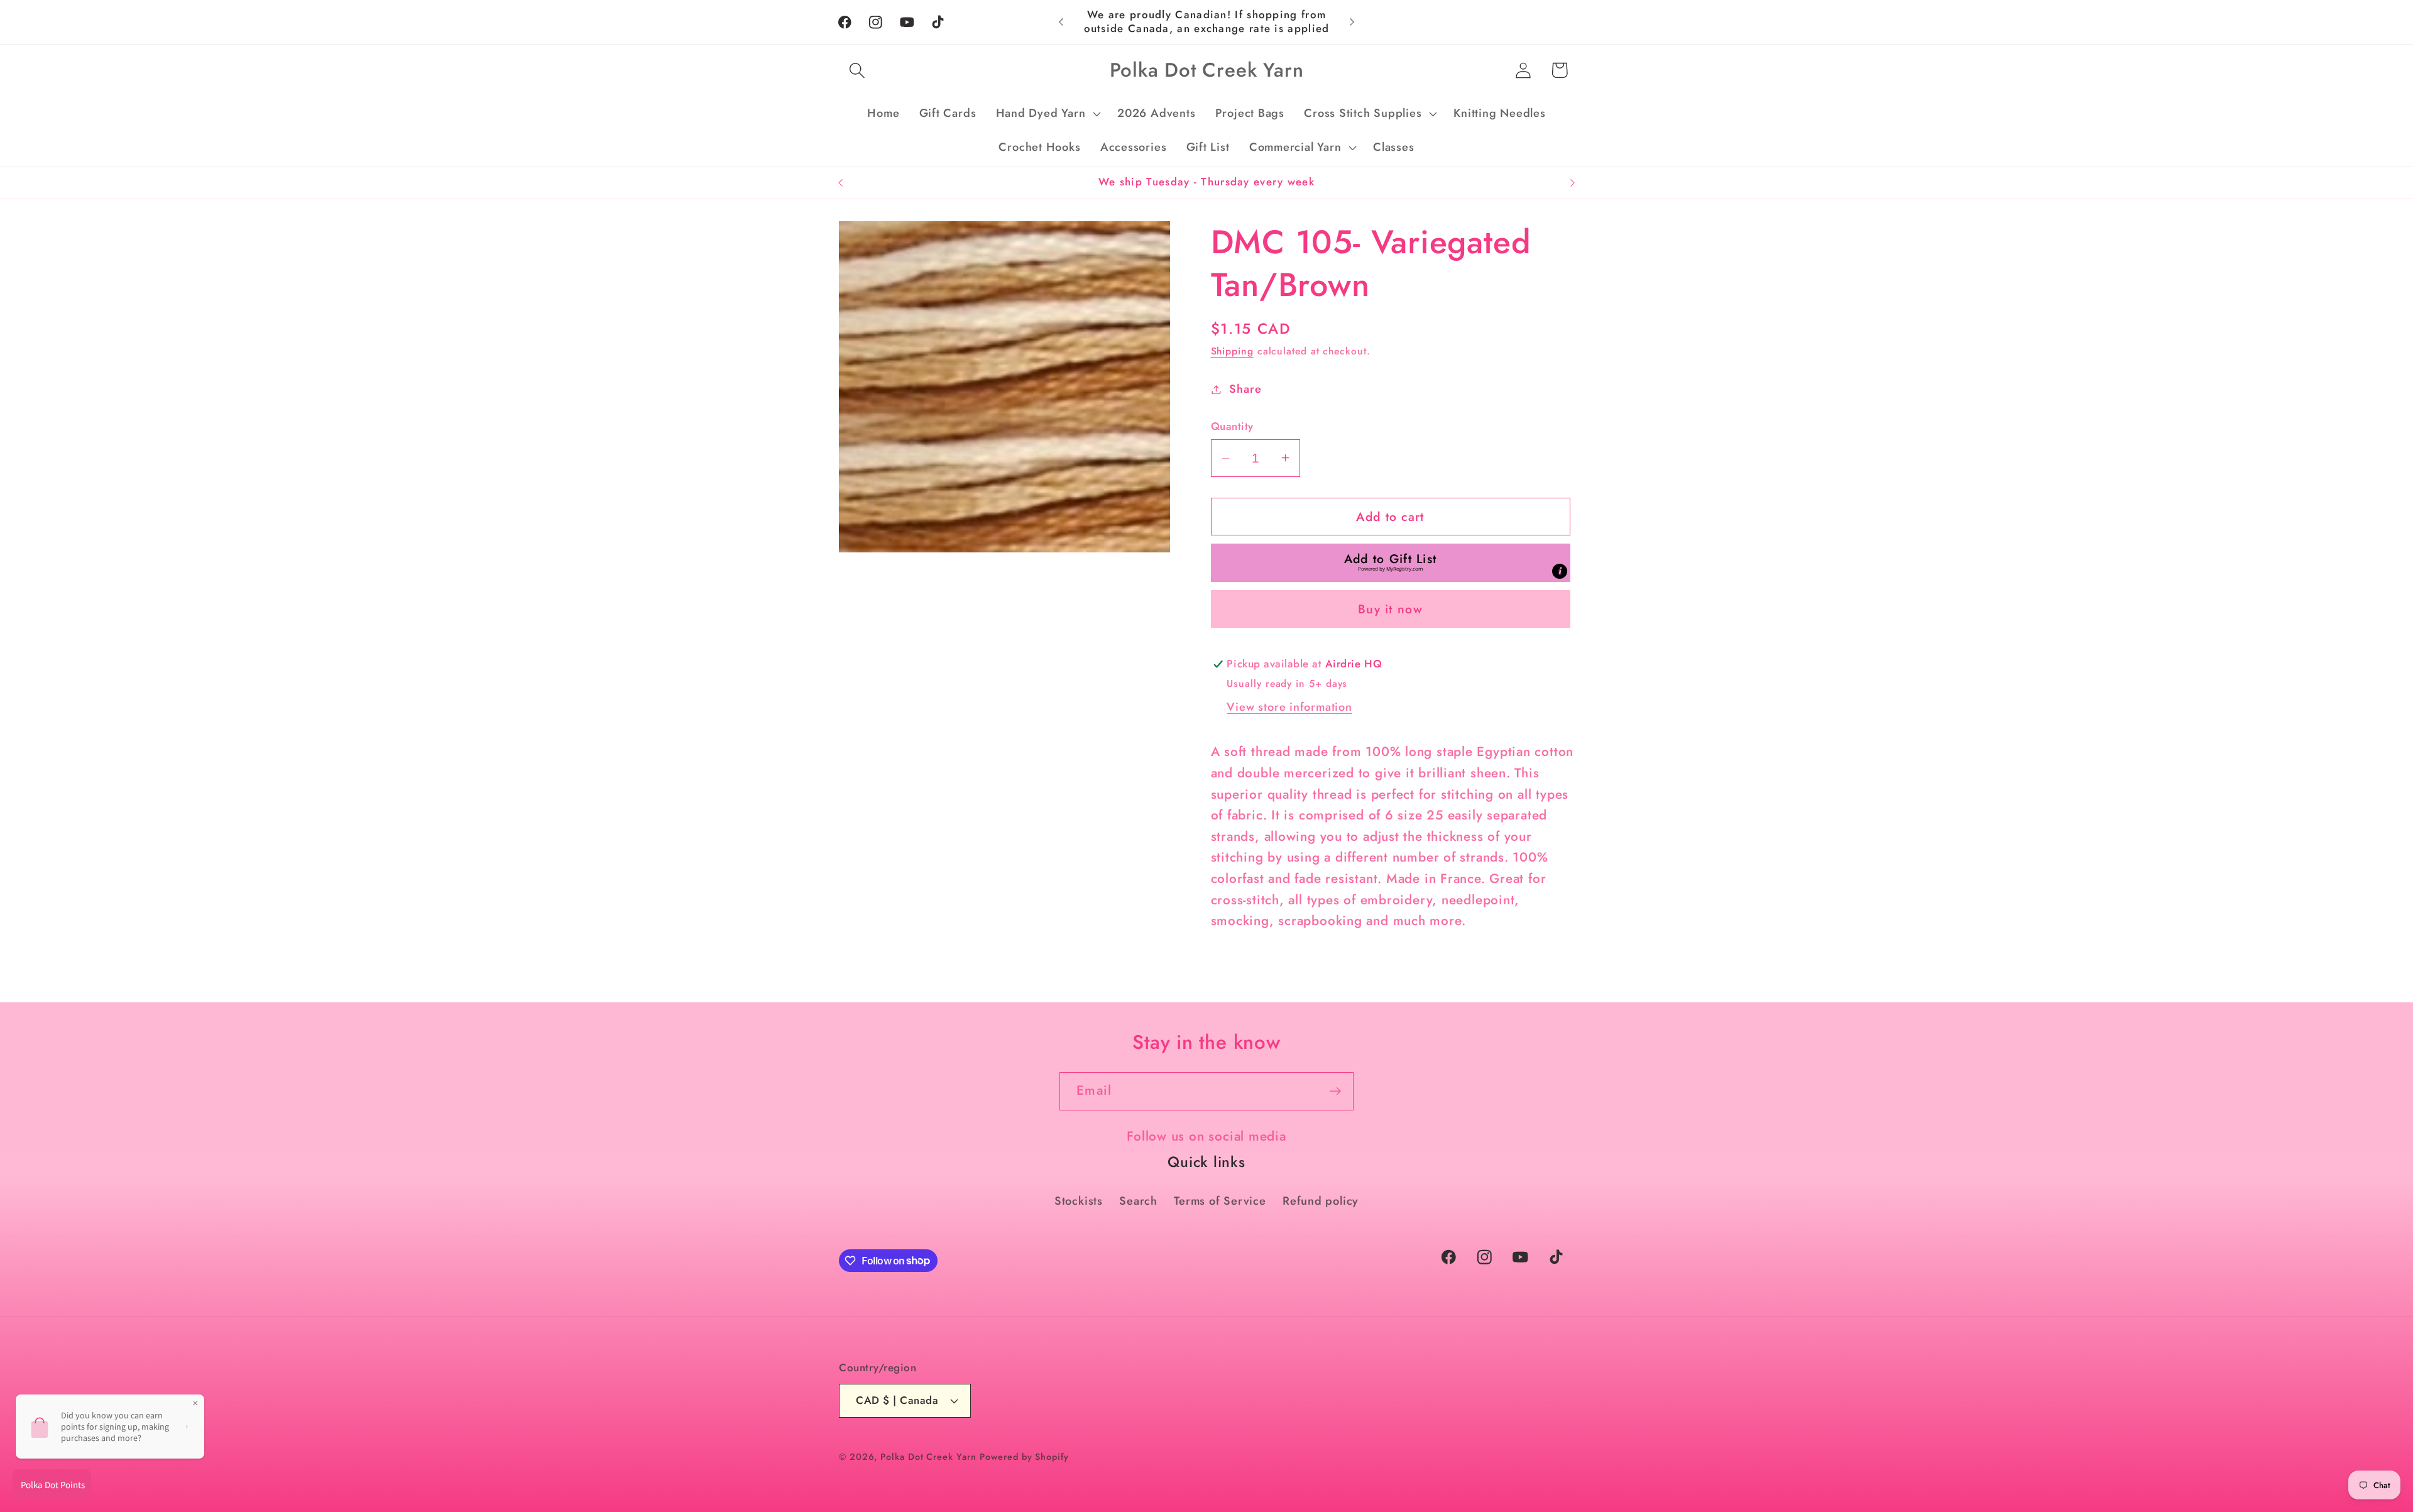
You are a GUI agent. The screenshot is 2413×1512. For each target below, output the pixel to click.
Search (1138, 1201)
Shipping (1232, 351)
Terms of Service (1220, 1201)
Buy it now (1390, 609)
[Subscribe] (1335, 1091)
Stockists (1079, 1201)
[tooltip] (1560, 571)
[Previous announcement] (1061, 22)
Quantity (1232, 426)
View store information (1289, 707)
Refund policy (1321, 1201)
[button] (857, 70)
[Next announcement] (1352, 22)
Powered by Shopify (1024, 1457)
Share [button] (1245, 389)
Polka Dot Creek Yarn (928, 1457)
